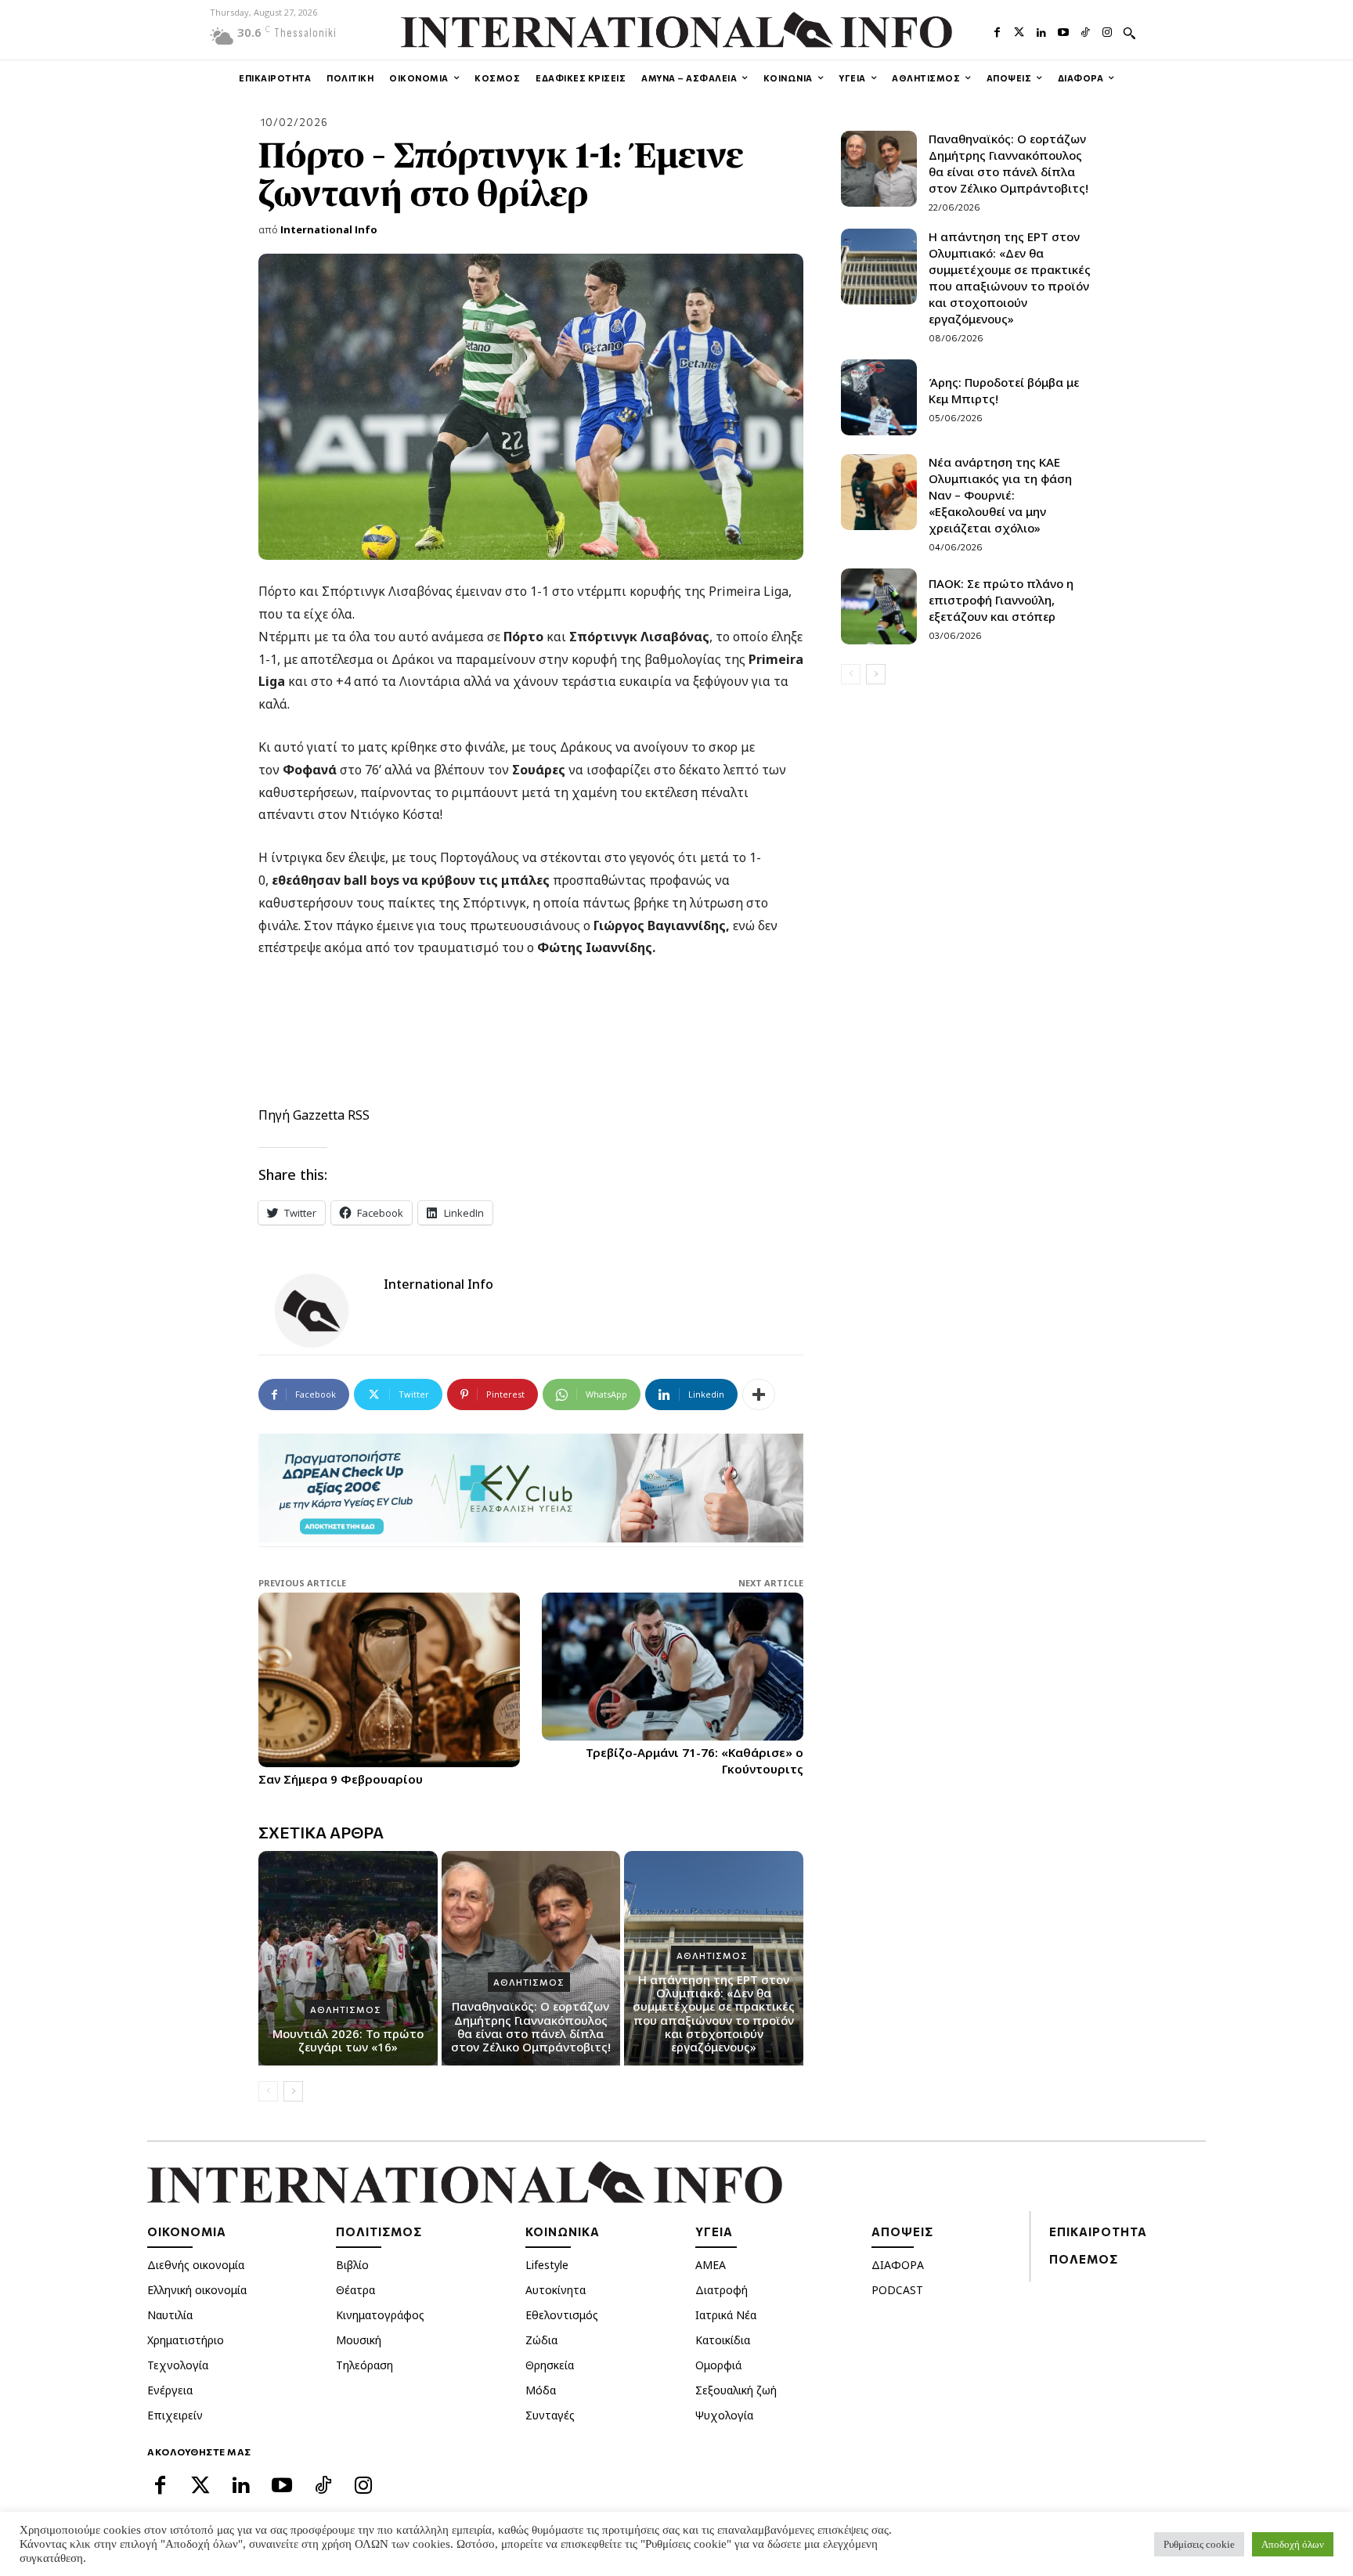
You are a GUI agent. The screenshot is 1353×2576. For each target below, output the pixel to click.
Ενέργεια (170, 2390)
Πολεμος (1084, 2259)
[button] (1129, 33)
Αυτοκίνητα (556, 2290)
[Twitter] (1019, 31)
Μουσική (359, 2340)
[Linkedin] (1041, 31)
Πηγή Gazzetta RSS (314, 1115)
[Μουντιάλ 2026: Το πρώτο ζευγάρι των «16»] (348, 1958)
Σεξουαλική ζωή (736, 2390)
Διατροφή (722, 2290)
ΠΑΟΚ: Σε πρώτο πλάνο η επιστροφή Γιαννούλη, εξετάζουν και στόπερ (1001, 600)
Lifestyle (547, 2265)
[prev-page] (268, 2091)
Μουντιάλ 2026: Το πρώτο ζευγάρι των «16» (348, 2040)
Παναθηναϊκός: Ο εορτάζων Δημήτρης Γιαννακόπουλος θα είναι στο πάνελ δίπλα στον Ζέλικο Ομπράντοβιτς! (531, 2026)
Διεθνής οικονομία (196, 2265)
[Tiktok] (1085, 31)
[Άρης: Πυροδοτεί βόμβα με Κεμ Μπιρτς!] (879, 397)
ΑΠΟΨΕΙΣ (902, 2231)
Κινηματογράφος (380, 2315)
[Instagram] (1107, 31)
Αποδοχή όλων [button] (1293, 2544)
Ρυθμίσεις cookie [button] (1199, 2544)
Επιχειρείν (175, 2415)
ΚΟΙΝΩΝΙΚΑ (563, 2231)
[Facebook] (997, 31)
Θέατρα (355, 2290)
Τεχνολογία (178, 2365)
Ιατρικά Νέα (726, 2315)
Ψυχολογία (724, 2415)
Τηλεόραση (364, 2365)
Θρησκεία (550, 2365)
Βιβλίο (352, 2265)
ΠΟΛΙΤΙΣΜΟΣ (379, 2231)
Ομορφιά (718, 2365)
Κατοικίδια (723, 2340)
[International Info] (321, 1311)
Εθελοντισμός (562, 2315)
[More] (759, 1394)
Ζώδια (541, 2340)
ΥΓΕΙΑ (714, 2231)
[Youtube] (1063, 31)
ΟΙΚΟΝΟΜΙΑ (187, 2231)
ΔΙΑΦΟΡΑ (898, 2265)
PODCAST (897, 2290)
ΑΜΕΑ (711, 2265)
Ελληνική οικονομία (197, 2290)
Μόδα (541, 2390)
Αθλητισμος (346, 2010)
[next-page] (293, 2091)
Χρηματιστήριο (186, 2340)
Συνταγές (550, 2415)
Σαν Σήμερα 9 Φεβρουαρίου (341, 1779)
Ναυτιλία (170, 2315)
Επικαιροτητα (1098, 2231)
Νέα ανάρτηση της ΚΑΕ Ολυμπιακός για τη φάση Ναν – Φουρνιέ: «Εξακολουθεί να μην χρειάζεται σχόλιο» (1000, 495)
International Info (329, 229)
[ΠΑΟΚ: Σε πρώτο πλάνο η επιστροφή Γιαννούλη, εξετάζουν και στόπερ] (879, 606)
